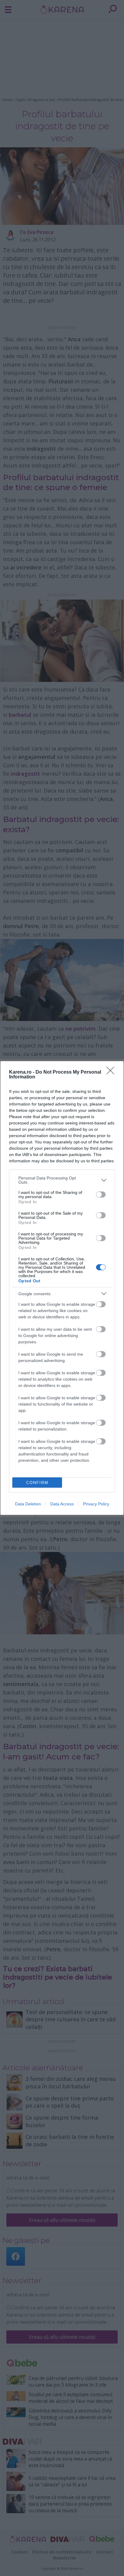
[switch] (101, 1194)
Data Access (62, 1504)
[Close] (112, 1072)
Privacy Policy (96, 1504)
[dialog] (62, 1288)
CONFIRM (37, 1483)
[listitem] (62, 1180)
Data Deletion (28, 1504)
